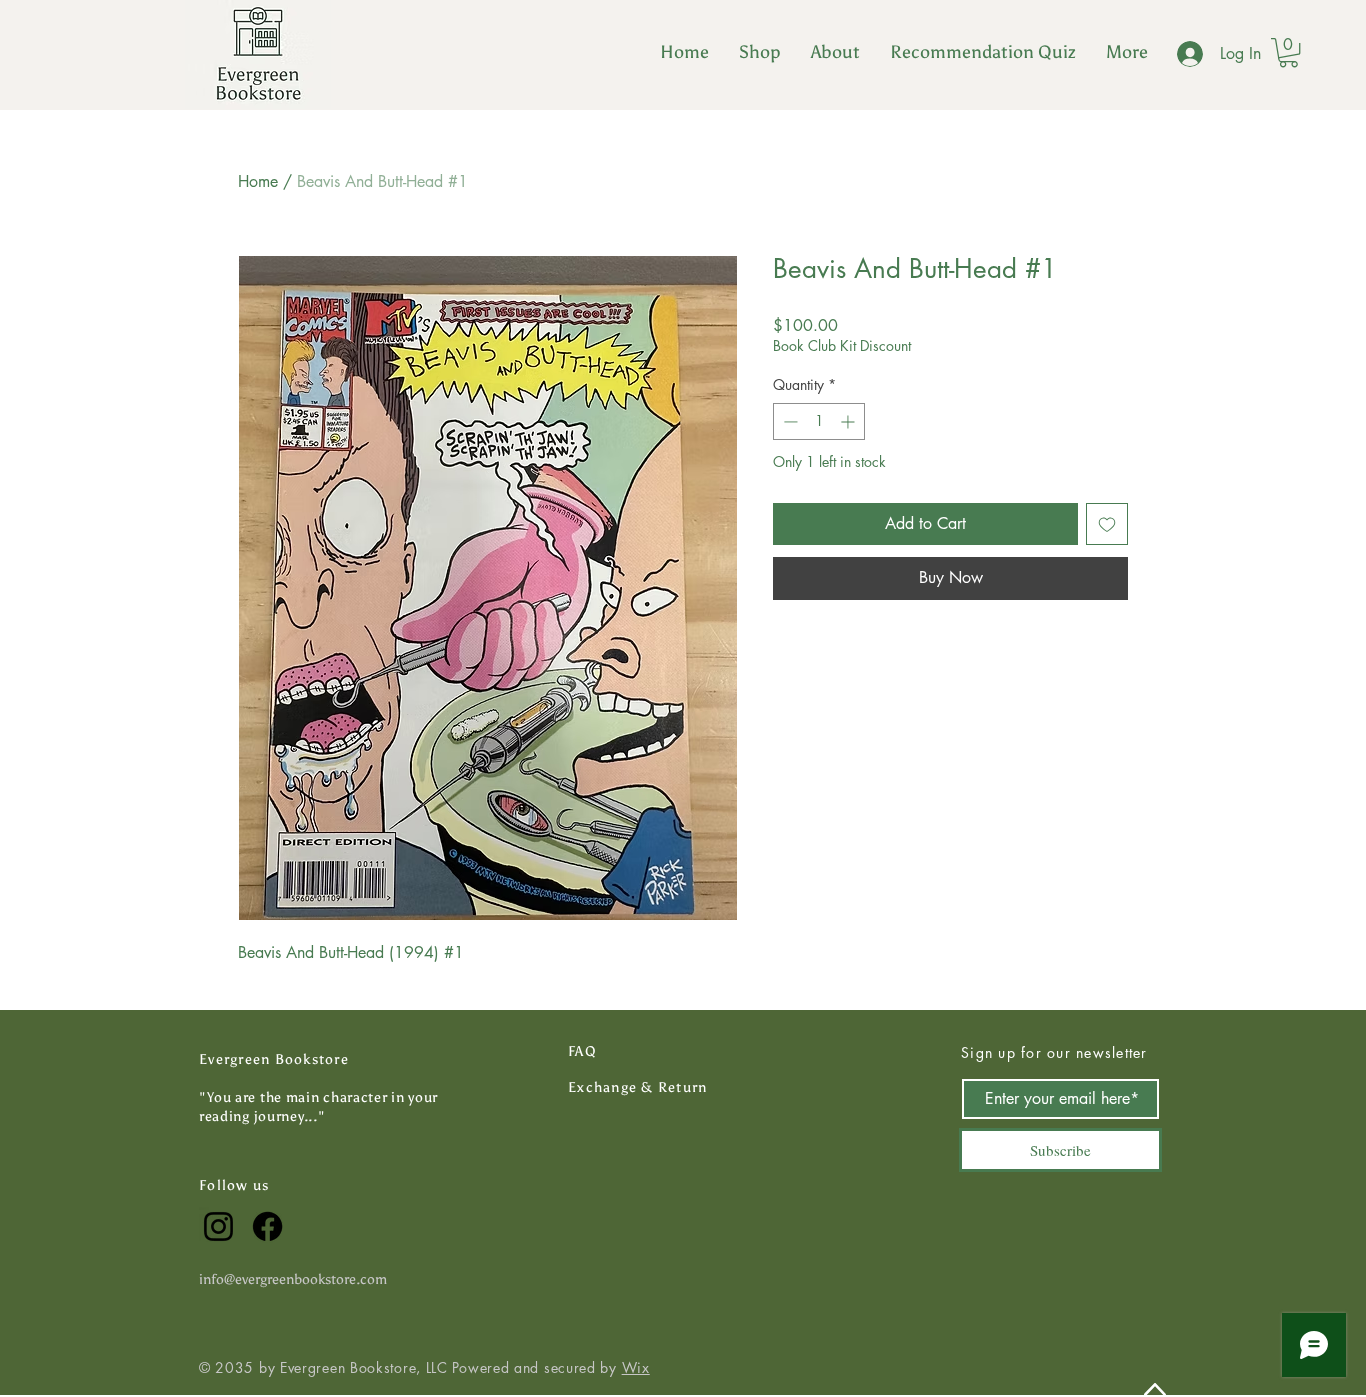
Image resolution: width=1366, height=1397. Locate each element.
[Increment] (849, 421)
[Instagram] (218, 1226)
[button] (760, 52)
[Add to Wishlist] (1107, 524)
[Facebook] (267, 1226)
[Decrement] (788, 421)
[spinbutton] (819, 421)
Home (258, 181)
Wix (636, 1367)
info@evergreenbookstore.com (293, 1279)
